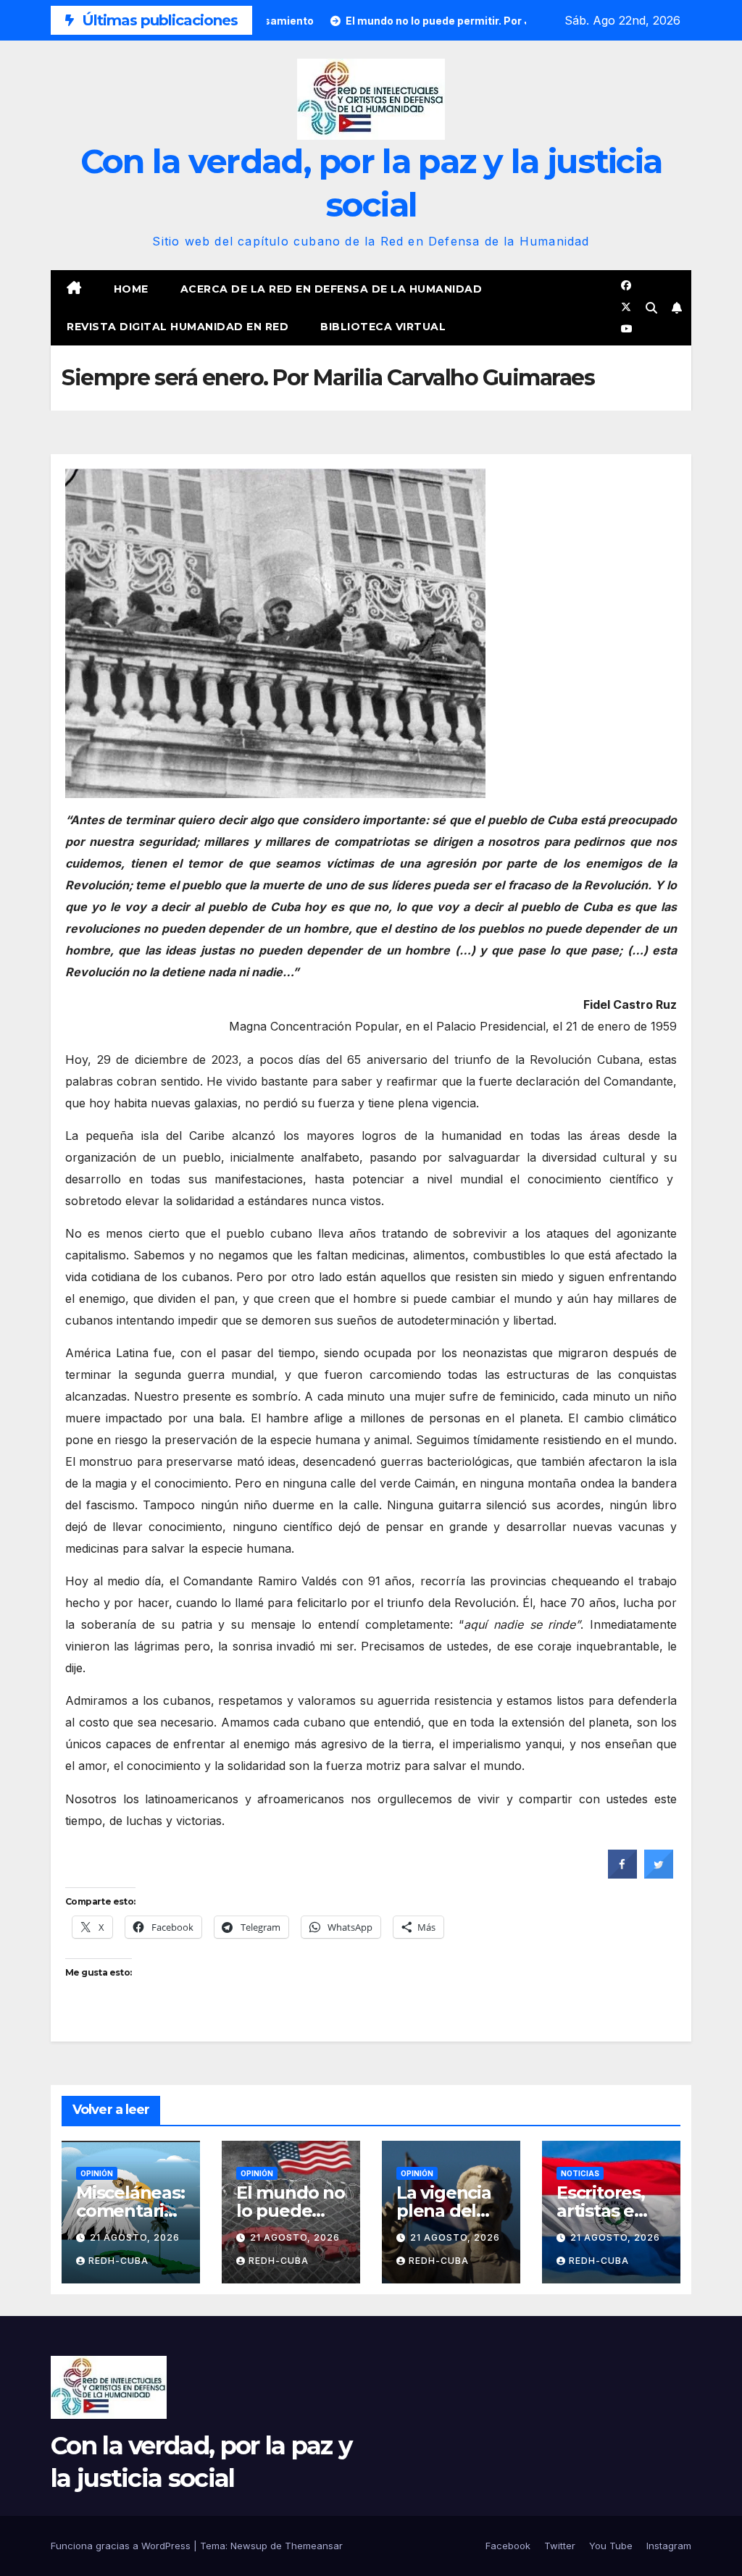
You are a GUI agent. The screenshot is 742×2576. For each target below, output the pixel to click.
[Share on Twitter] (659, 1874)
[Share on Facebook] (622, 1874)
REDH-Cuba (118, 2261)
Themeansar (314, 2546)
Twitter (560, 2546)
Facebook (508, 2546)
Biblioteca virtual (383, 327)
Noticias (580, 2173)
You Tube (611, 2546)
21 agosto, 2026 (135, 2237)
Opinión (97, 2173)
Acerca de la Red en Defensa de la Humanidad (332, 289)
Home (131, 289)
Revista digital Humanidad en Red (178, 327)
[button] (651, 308)
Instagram (669, 2546)
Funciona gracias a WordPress (122, 2546)
